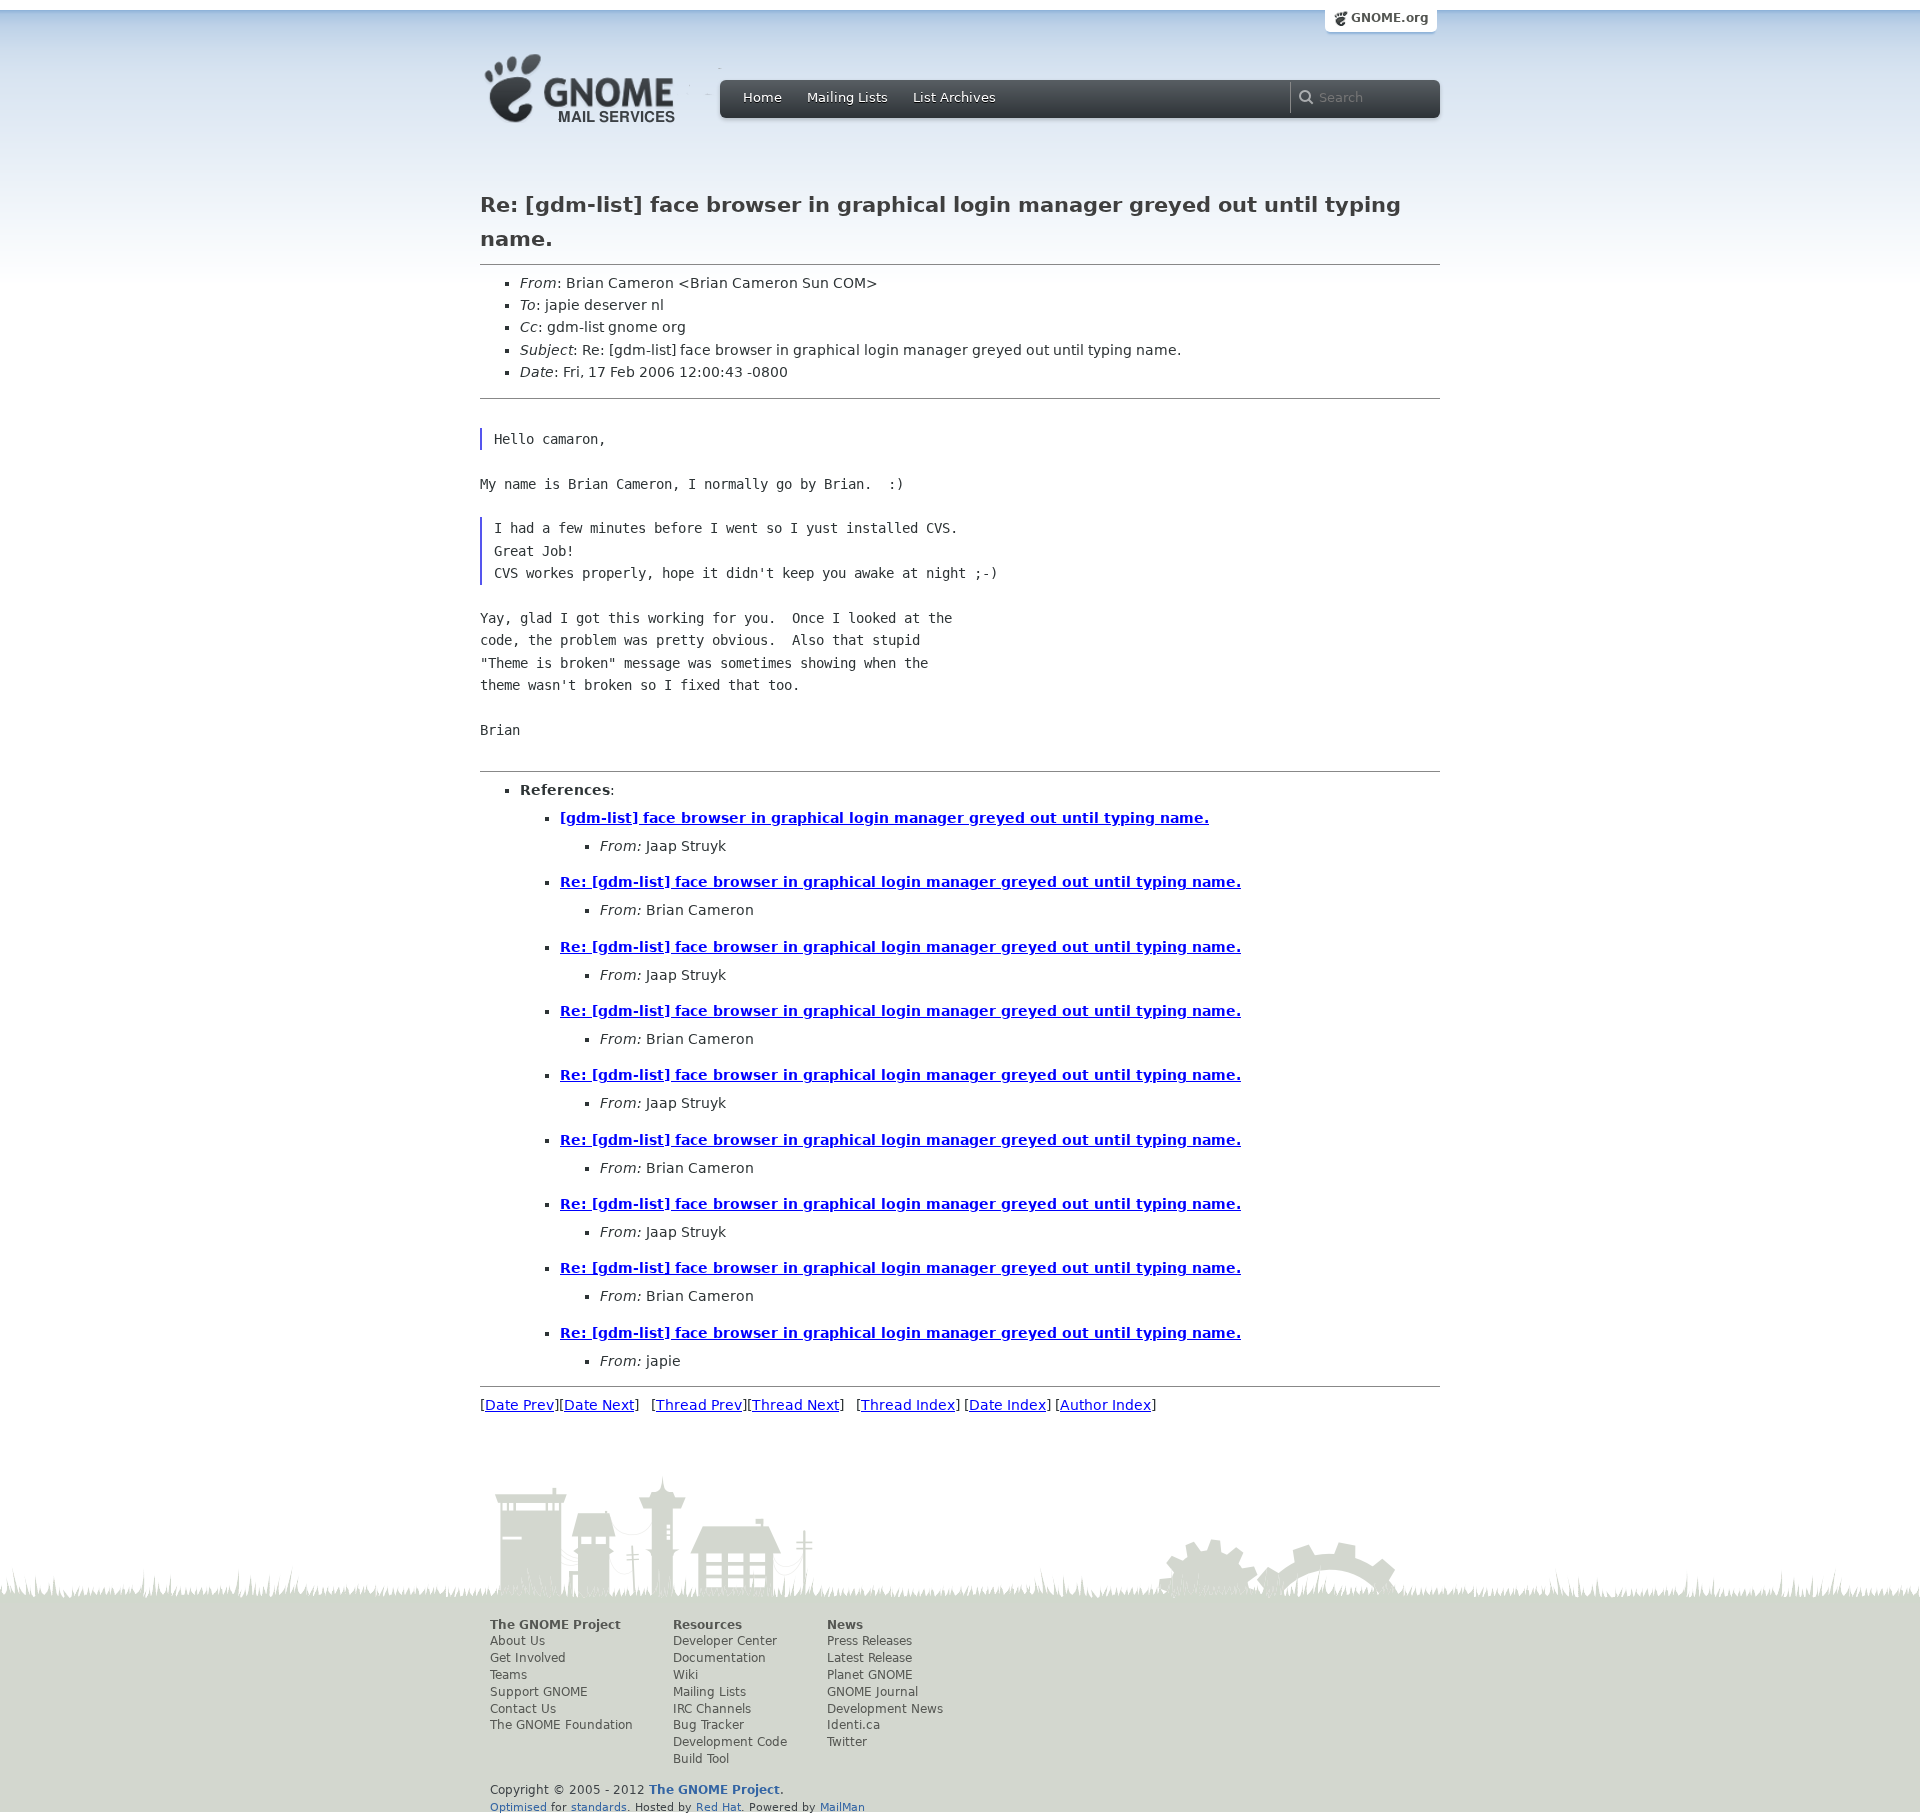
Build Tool (701, 1759)
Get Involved (528, 1658)
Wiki (685, 1675)
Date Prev (519, 1405)
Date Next (599, 1405)
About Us (517, 1641)
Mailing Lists (847, 97)
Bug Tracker (708, 1725)
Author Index (1105, 1405)
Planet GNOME (870, 1675)
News (845, 1625)
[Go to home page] (610, 128)
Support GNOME (539, 1692)
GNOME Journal (872, 1692)
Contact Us (523, 1709)
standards (599, 1807)
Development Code (730, 1742)
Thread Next (795, 1405)
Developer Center (725, 1641)
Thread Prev (699, 1405)
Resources (707, 1625)
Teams (508, 1675)
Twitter (847, 1742)
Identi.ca (853, 1725)
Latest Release (869, 1658)
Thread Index (908, 1405)
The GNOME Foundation (561, 1725)
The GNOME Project (555, 1625)
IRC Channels (712, 1709)
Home (762, 97)
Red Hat (718, 1807)
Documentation (719, 1658)
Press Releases (869, 1641)
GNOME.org (1390, 18)
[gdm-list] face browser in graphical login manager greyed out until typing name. (884, 818)
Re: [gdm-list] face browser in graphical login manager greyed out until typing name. (900, 882)
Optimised (518, 1807)
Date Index (1007, 1405)
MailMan (842, 1807)
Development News (885, 1709)
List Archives (954, 97)
